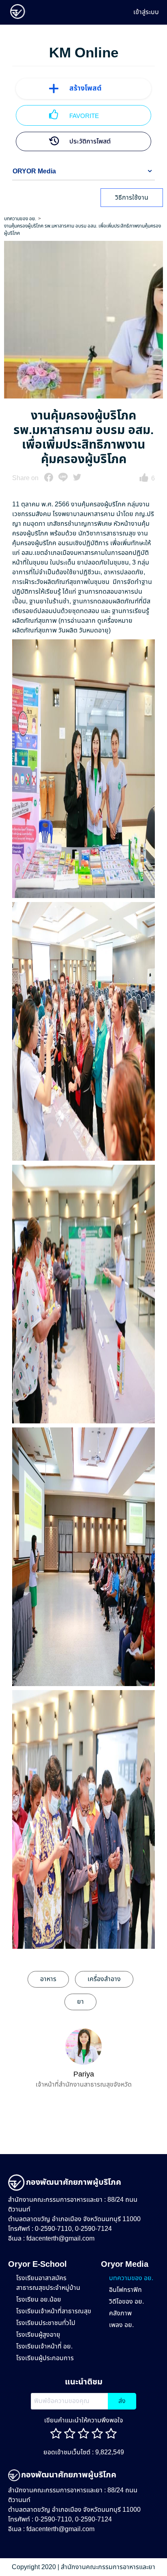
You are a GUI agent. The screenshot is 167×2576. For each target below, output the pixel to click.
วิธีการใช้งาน (132, 198)
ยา (80, 2002)
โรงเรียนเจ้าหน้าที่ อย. (44, 2346)
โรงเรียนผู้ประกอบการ (45, 2358)
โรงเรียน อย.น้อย (39, 2300)
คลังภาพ (120, 2313)
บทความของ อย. (20, 219)
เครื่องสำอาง (104, 1979)
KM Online (84, 53)
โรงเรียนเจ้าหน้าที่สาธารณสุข (54, 2311)
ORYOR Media (34, 171)
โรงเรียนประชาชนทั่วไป (46, 2323)
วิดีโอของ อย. (126, 2302)
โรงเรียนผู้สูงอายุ (38, 2335)
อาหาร (48, 1979)
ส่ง (122, 2401)
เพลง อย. (121, 2325)
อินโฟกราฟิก (125, 2290)
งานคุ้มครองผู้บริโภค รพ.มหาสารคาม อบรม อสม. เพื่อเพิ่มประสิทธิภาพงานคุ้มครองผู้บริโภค (82, 230)
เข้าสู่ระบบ (146, 12)
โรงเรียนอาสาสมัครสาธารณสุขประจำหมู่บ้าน (48, 2283)
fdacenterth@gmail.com (60, 2239)
